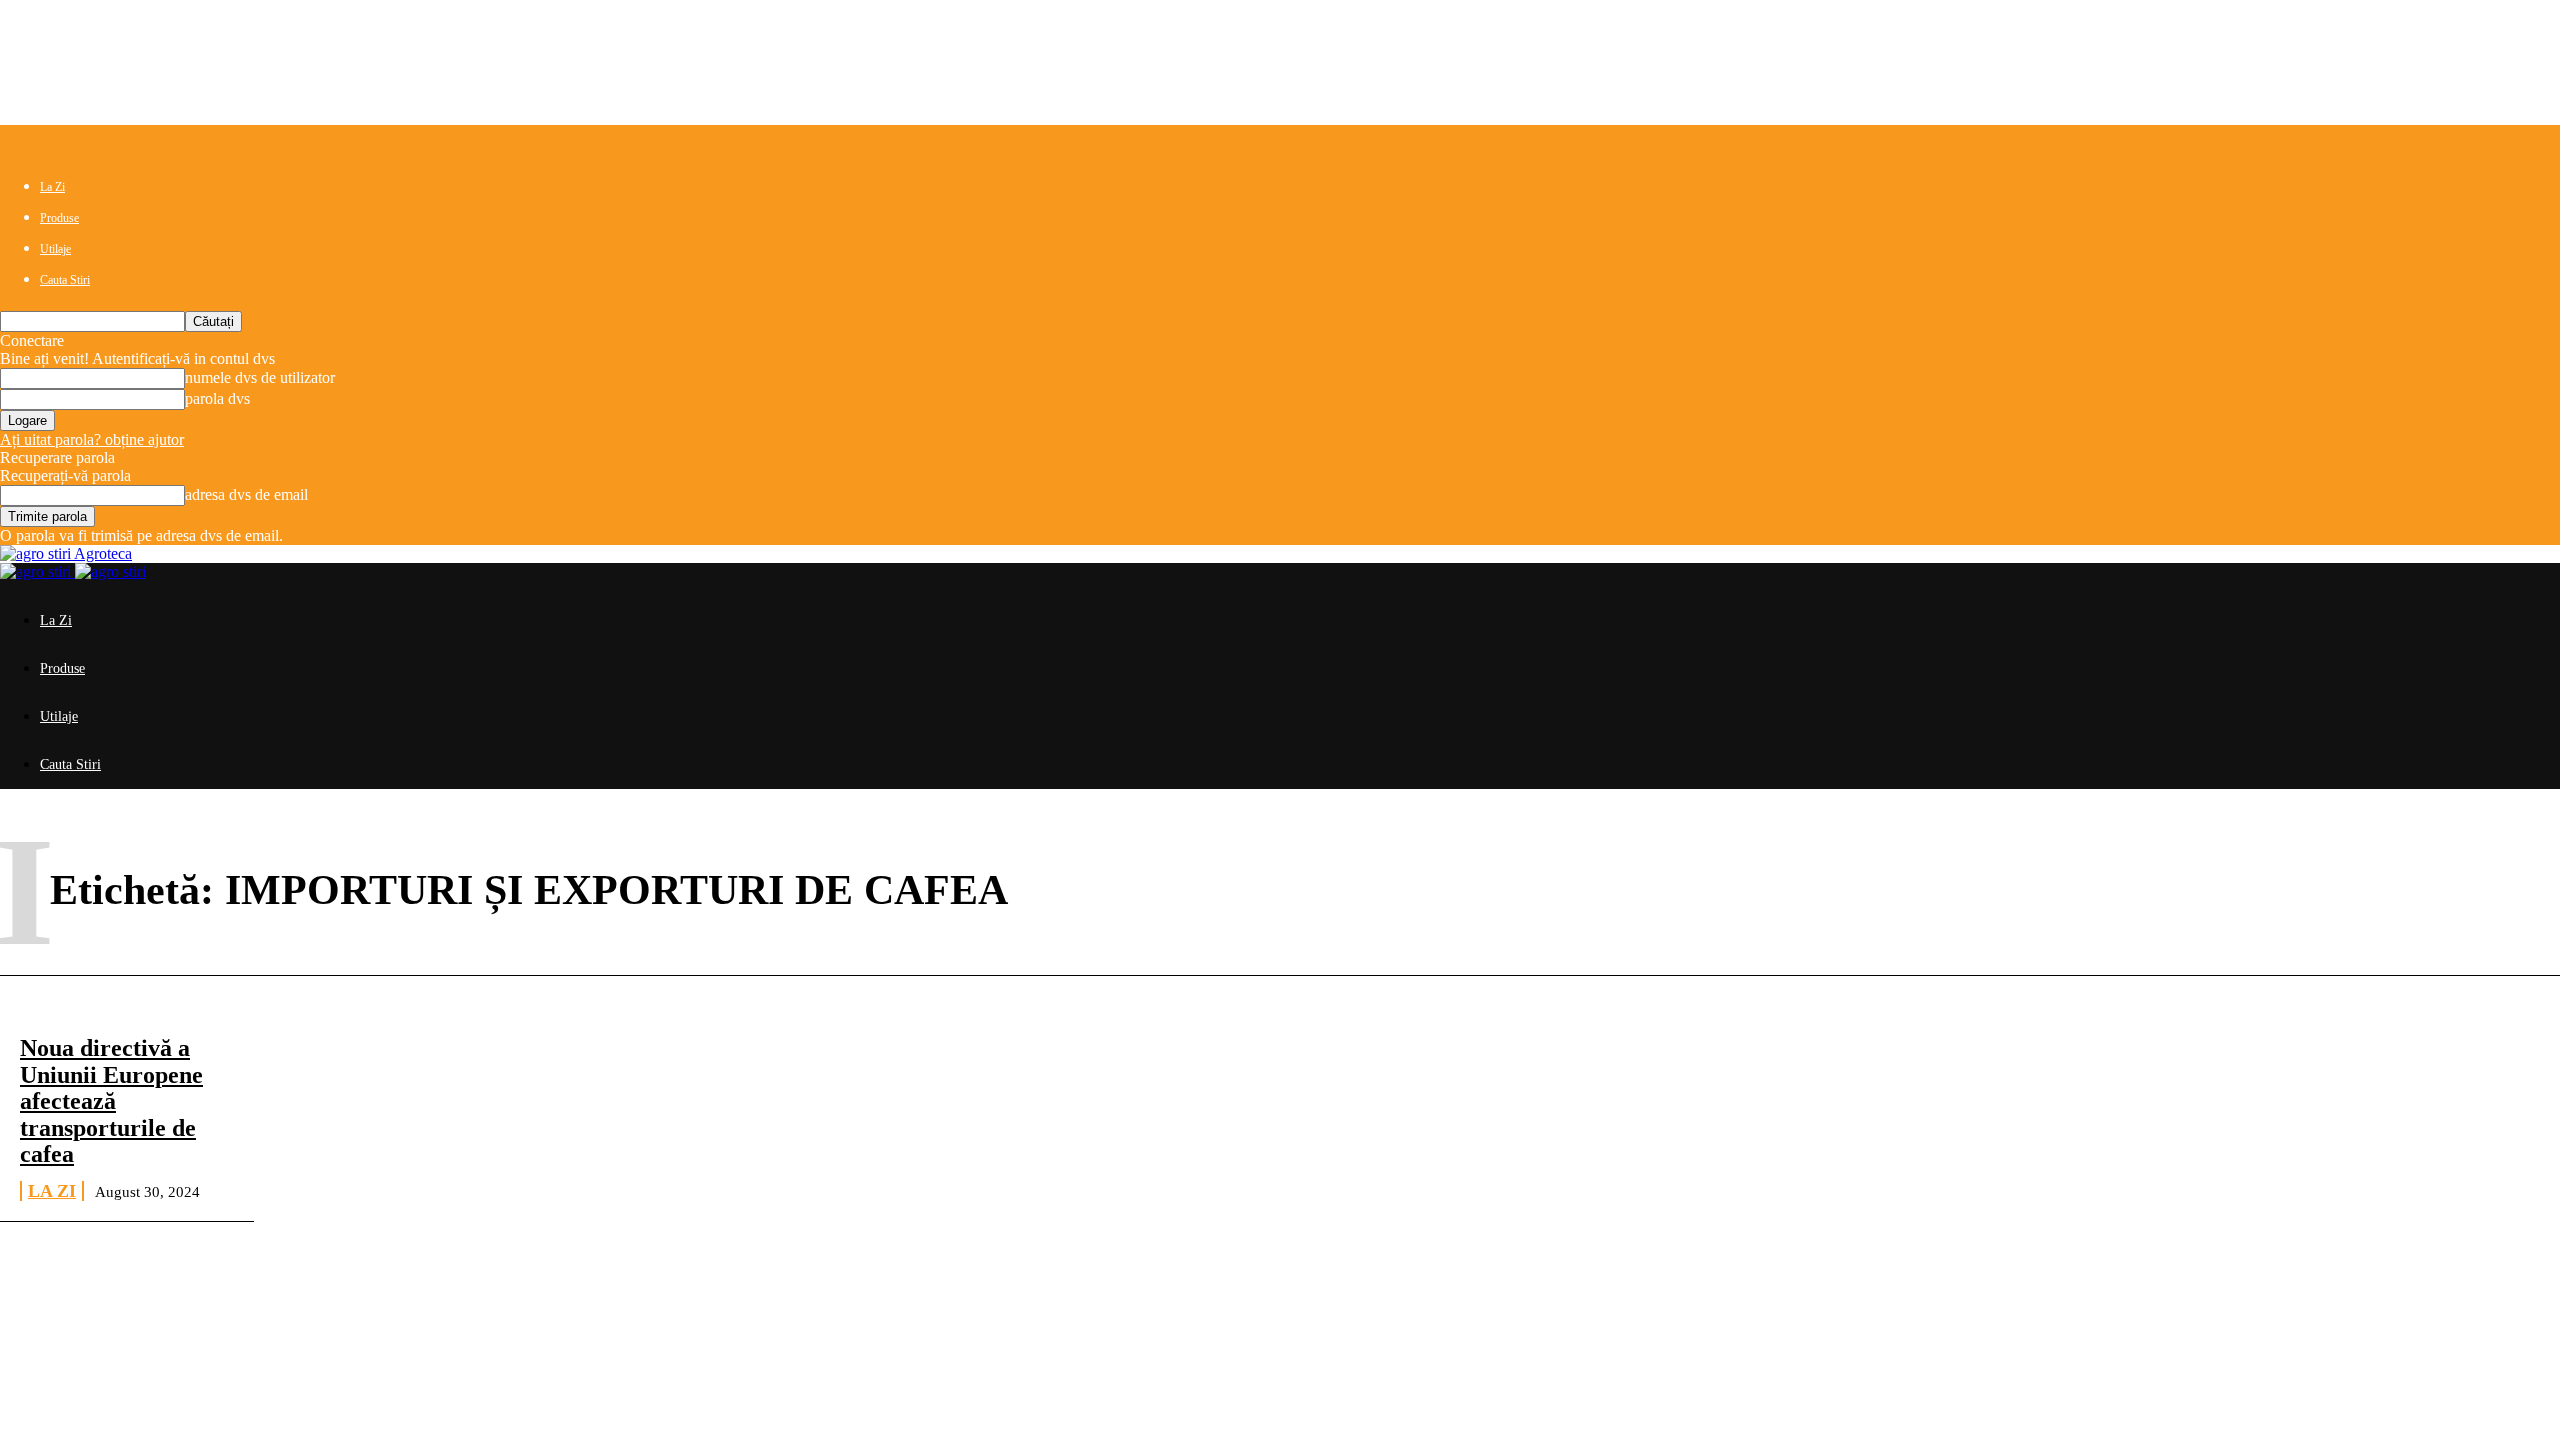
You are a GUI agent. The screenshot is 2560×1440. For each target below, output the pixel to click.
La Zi (52, 187)
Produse (59, 218)
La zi (52, 1191)
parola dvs (217, 398)
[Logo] (37, 571)
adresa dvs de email (246, 494)
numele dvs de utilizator (260, 377)
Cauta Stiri (65, 280)
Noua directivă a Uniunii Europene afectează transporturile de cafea (111, 1101)
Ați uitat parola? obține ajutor (92, 439)
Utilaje (55, 249)
